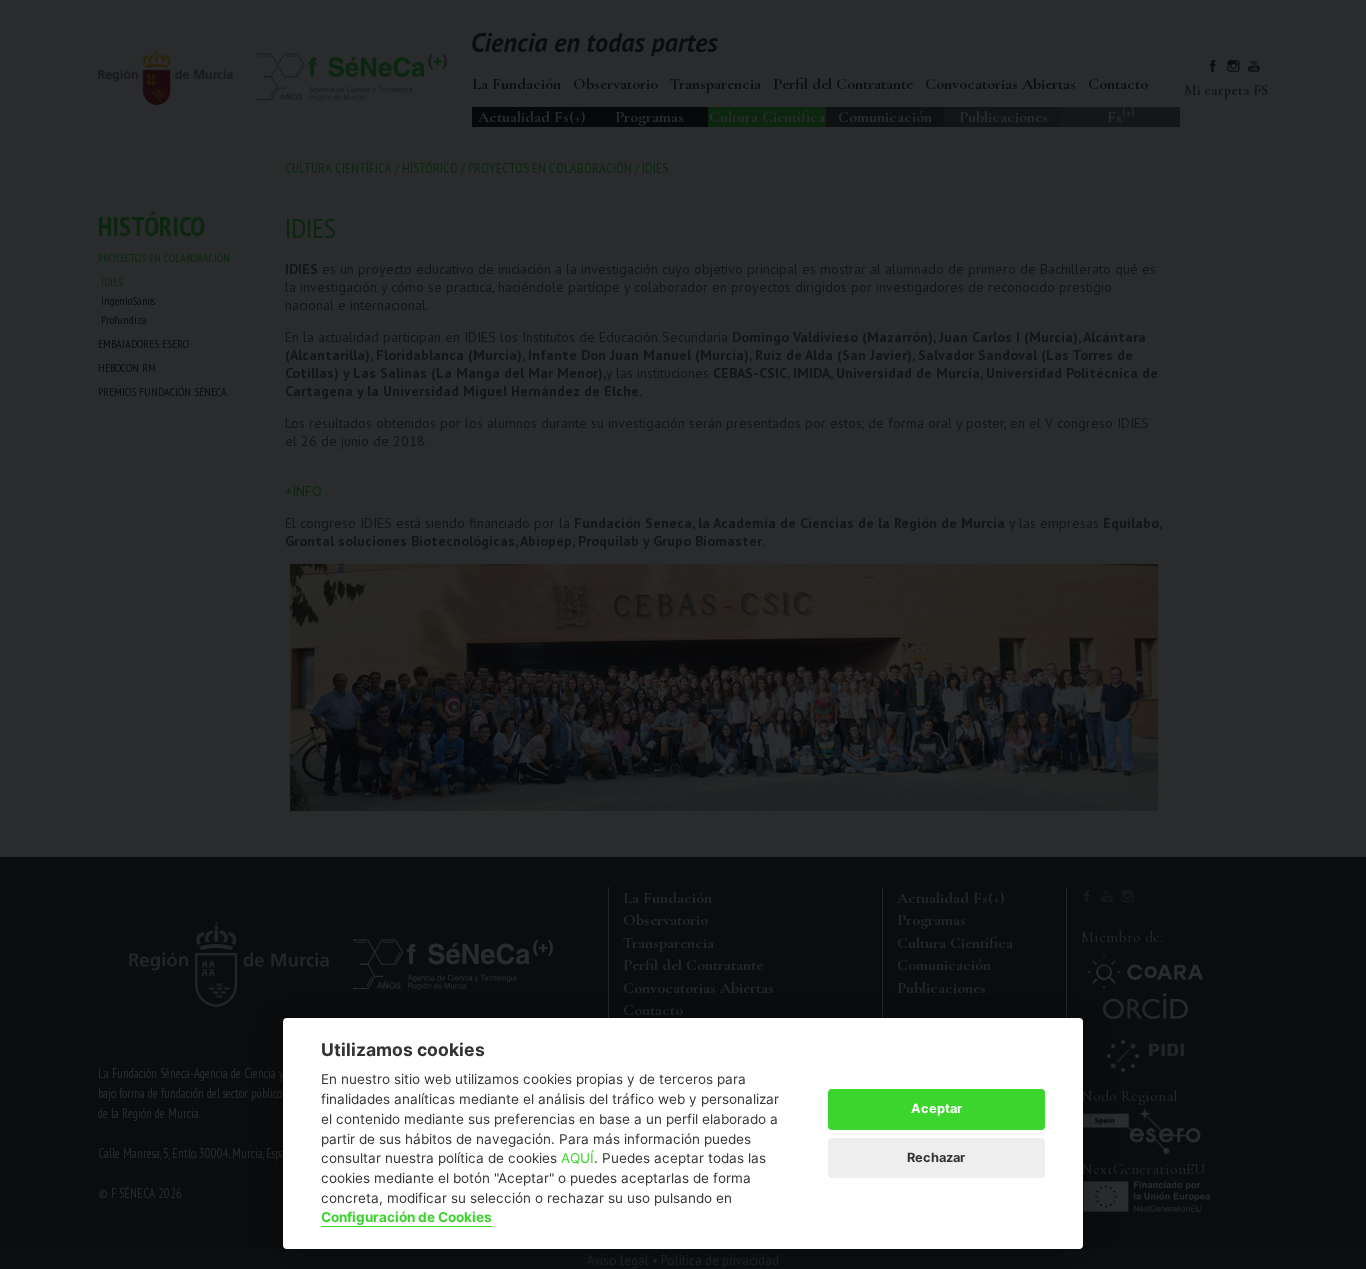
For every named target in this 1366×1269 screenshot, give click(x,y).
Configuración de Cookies (406, 1217)
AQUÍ (577, 1158)
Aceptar (936, 1108)
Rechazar (936, 1157)
